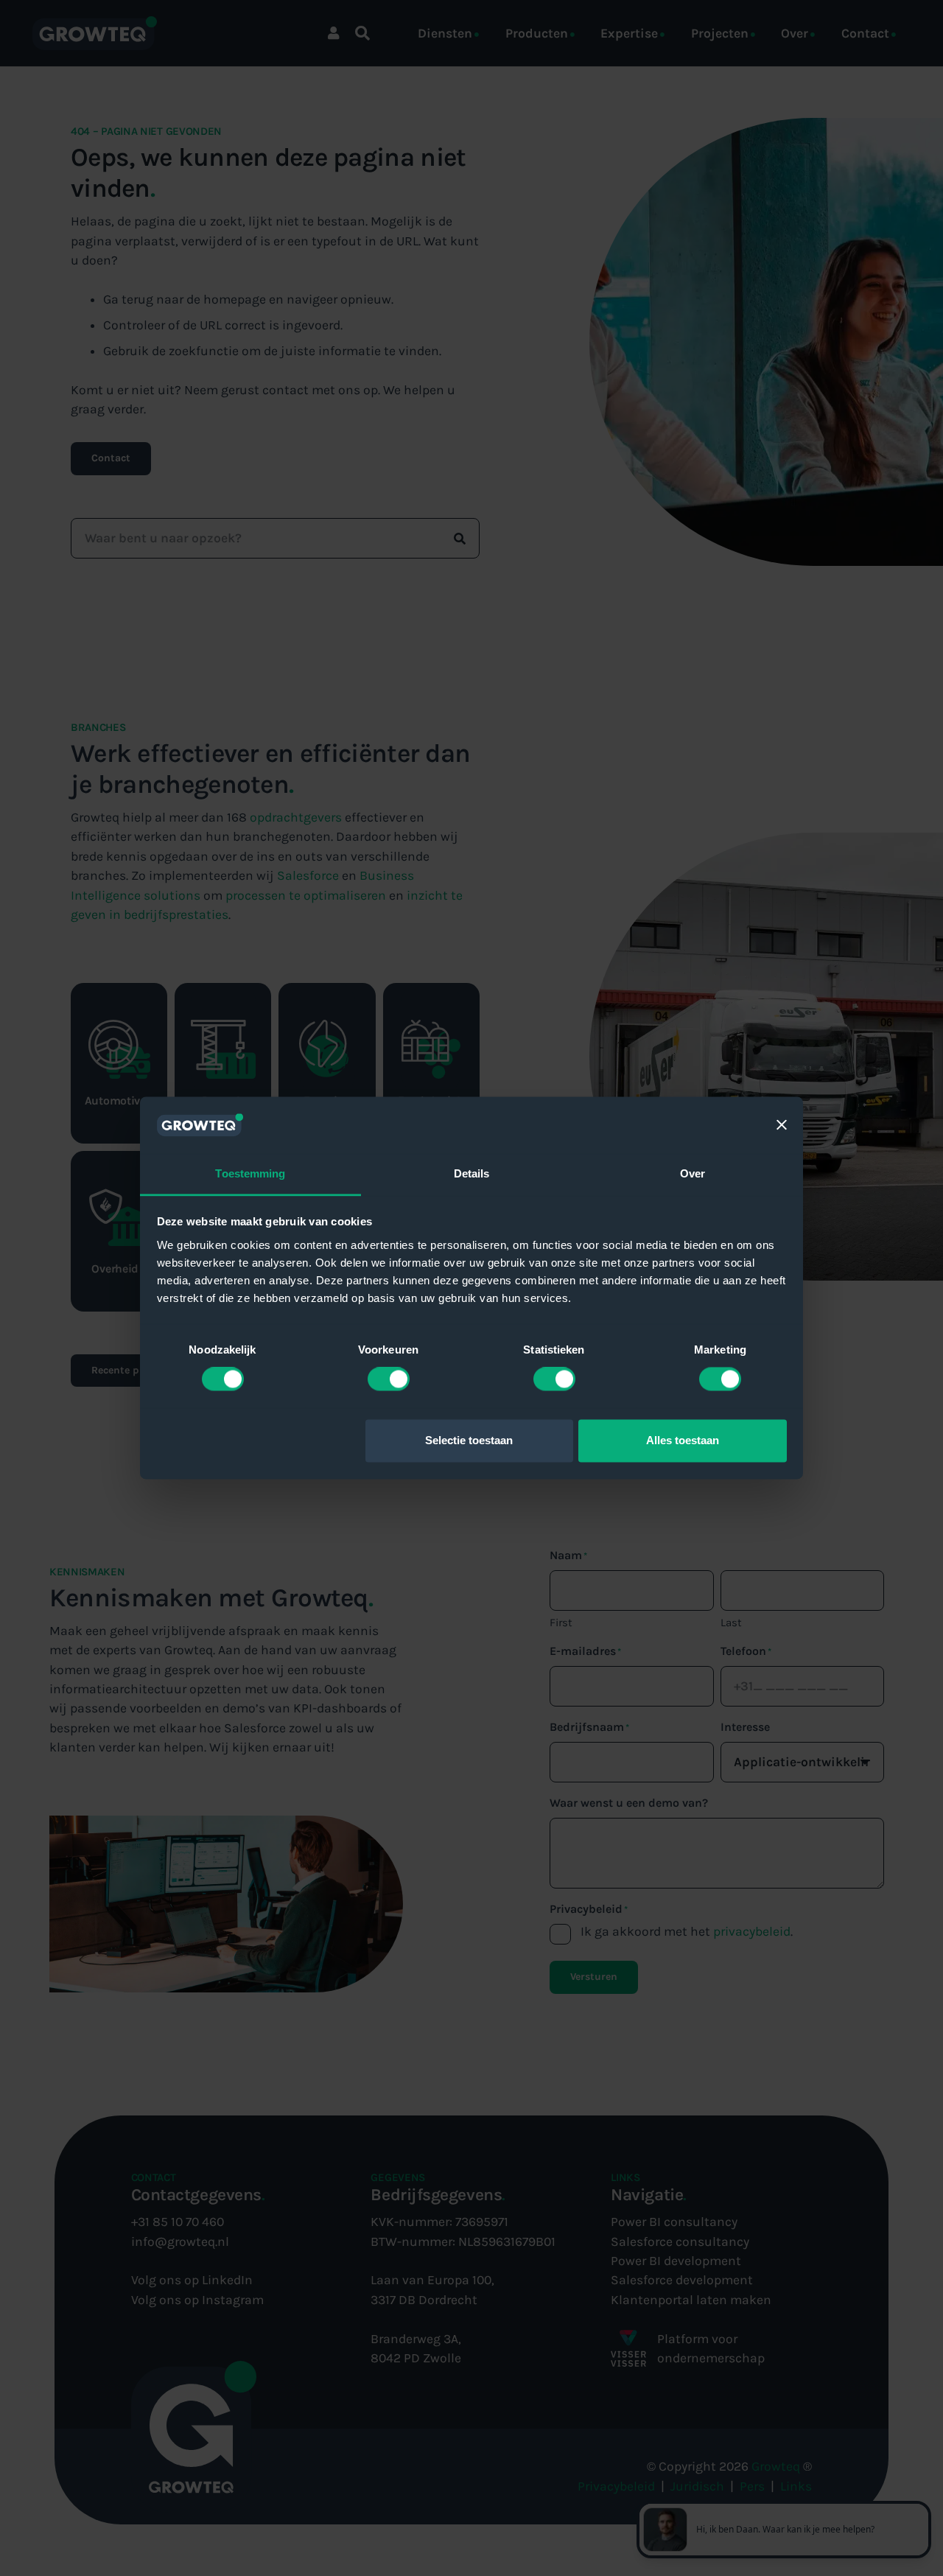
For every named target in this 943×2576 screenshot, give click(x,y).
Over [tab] (693, 1173)
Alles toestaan (683, 1440)
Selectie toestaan (469, 1440)
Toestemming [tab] (250, 1173)
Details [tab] (472, 1173)
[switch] (389, 1379)
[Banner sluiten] (782, 1125)
